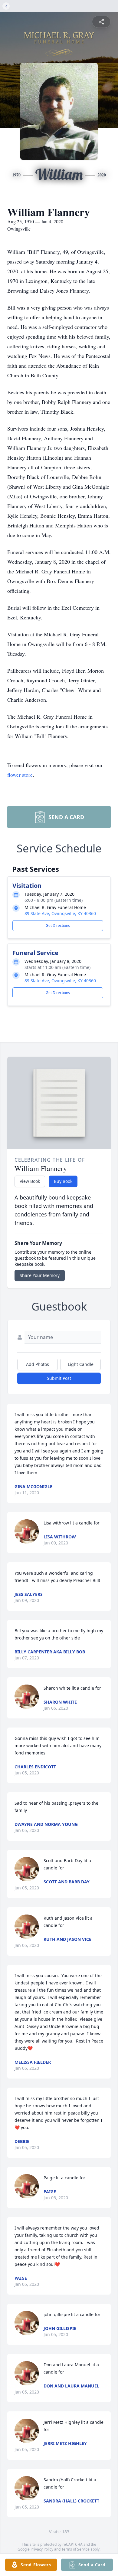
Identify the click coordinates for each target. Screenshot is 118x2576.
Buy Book (63, 1181)
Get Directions (58, 925)
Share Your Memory (40, 1275)
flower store (20, 775)
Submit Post (59, 1378)
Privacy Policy (42, 2549)
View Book (30, 1181)
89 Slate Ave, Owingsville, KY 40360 (60, 913)
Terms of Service (75, 2549)
